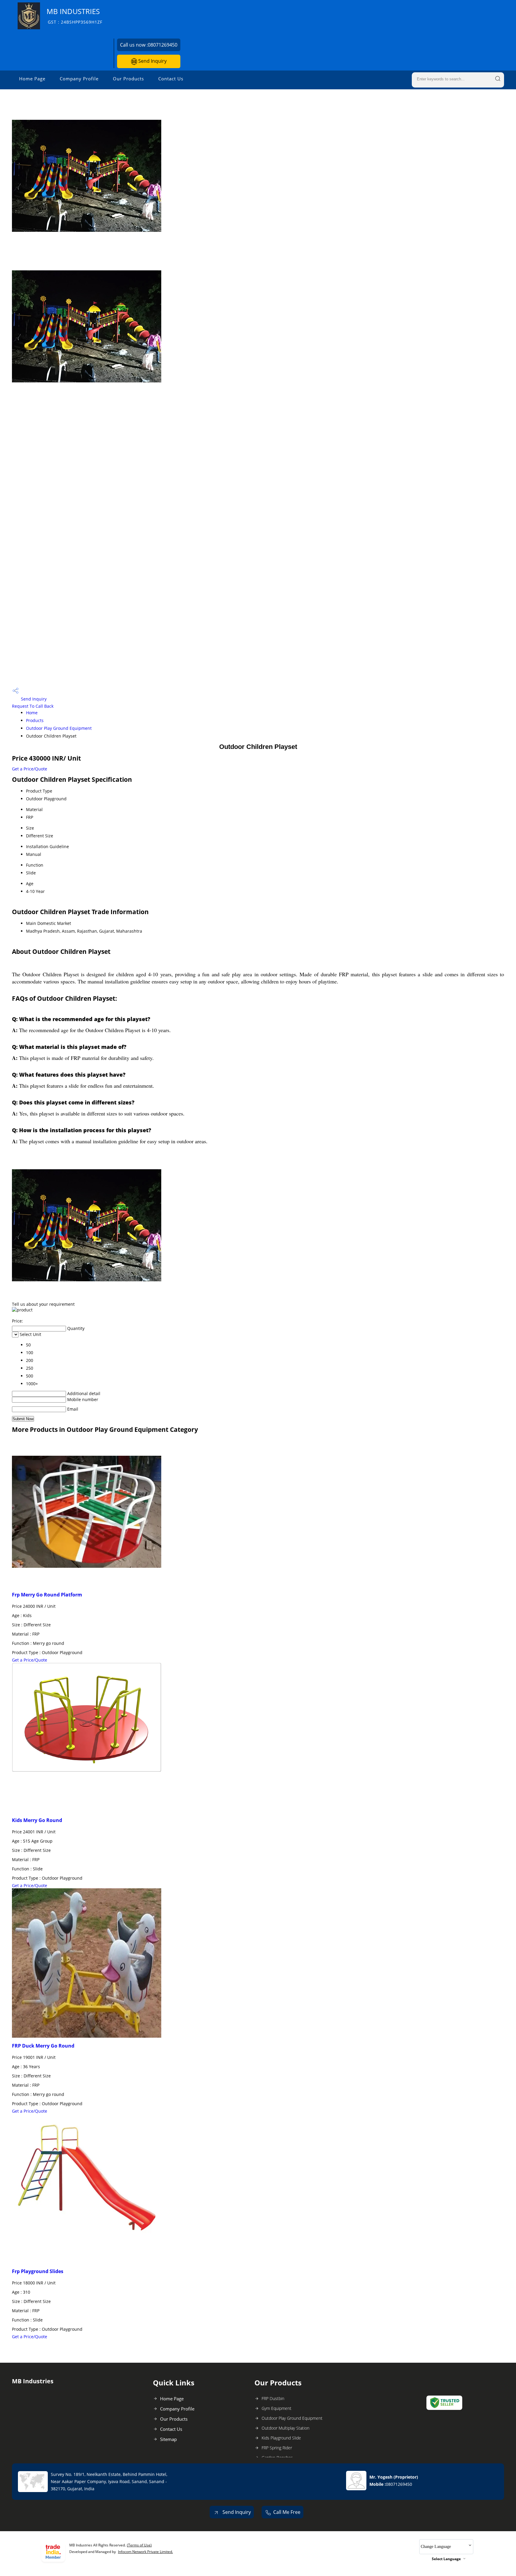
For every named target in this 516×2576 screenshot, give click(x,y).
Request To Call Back (33, 706)
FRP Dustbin (273, 2398)
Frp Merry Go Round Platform (47, 1595)
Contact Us (171, 79)
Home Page (32, 79)
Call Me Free (287, 2512)
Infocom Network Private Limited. (145, 2552)
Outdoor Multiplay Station (285, 2428)
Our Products (128, 79)
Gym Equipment (277, 2408)
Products (35, 720)
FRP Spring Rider (277, 2448)
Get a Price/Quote (30, 769)
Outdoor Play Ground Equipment (59, 728)
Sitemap (168, 2439)
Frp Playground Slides (38, 2271)
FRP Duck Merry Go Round (43, 2046)
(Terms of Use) (139, 2545)
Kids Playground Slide (281, 2438)
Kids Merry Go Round (37, 1820)
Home (32, 713)
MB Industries (75, 16)
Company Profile (79, 79)
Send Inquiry (152, 61)
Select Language (446, 2559)
